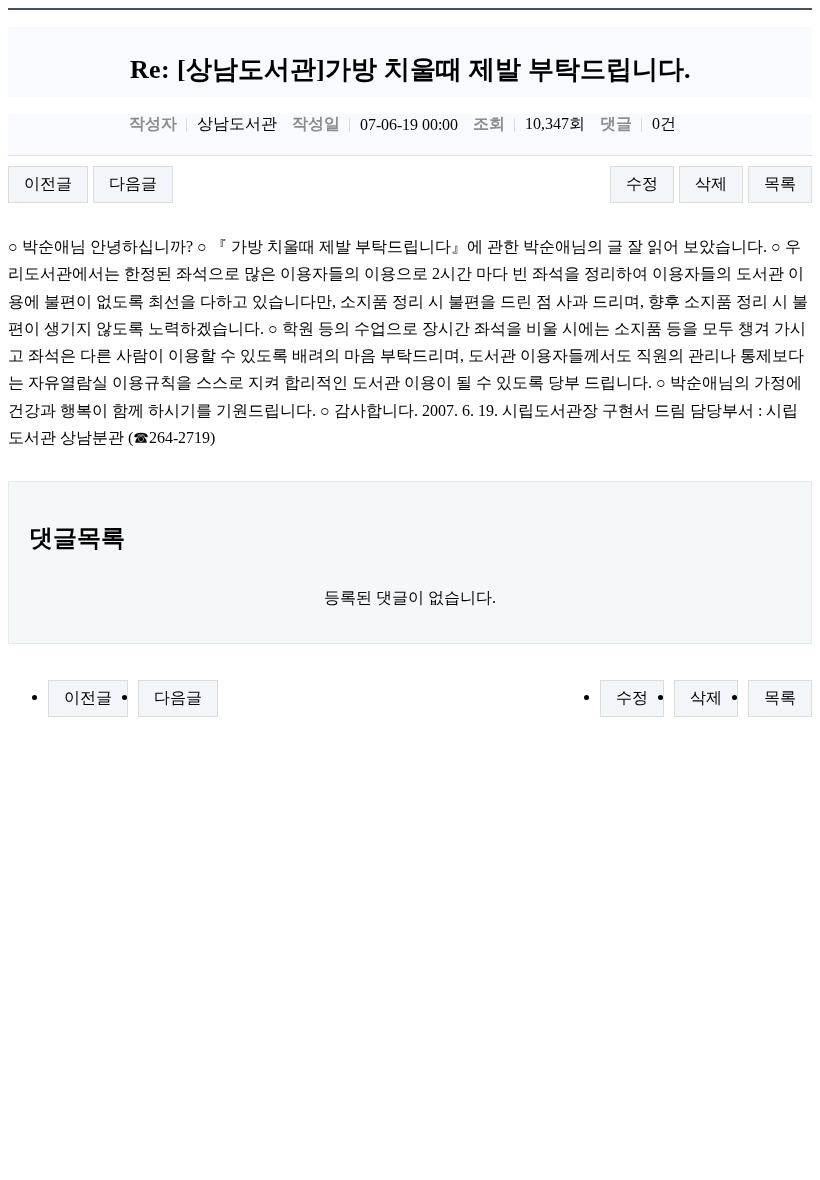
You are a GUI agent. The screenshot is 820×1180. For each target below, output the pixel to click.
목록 (780, 183)
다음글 (133, 183)
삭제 (711, 183)
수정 (642, 183)
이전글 (48, 183)
